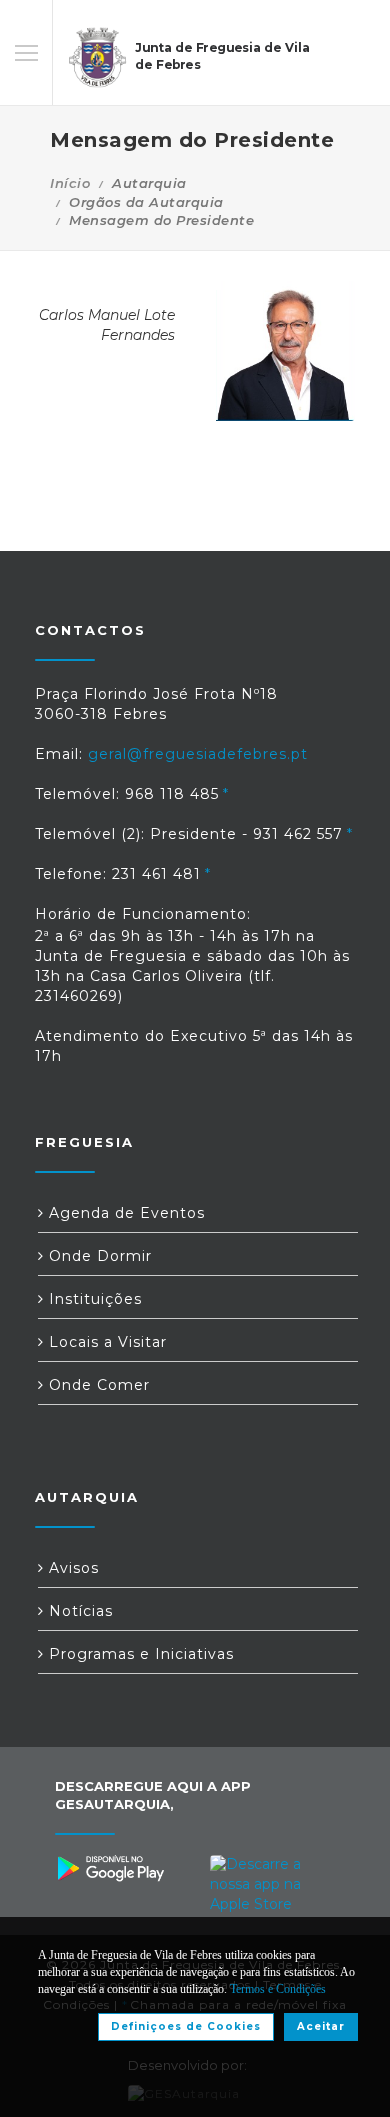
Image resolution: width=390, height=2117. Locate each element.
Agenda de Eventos (124, 1213)
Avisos (71, 1568)
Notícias (78, 1611)
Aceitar (321, 2026)
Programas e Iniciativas (139, 1654)
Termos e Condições (278, 1989)
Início (70, 183)
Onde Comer (97, 1385)
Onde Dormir (98, 1256)
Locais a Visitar (105, 1342)
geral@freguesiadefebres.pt (198, 754)
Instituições (93, 1299)
